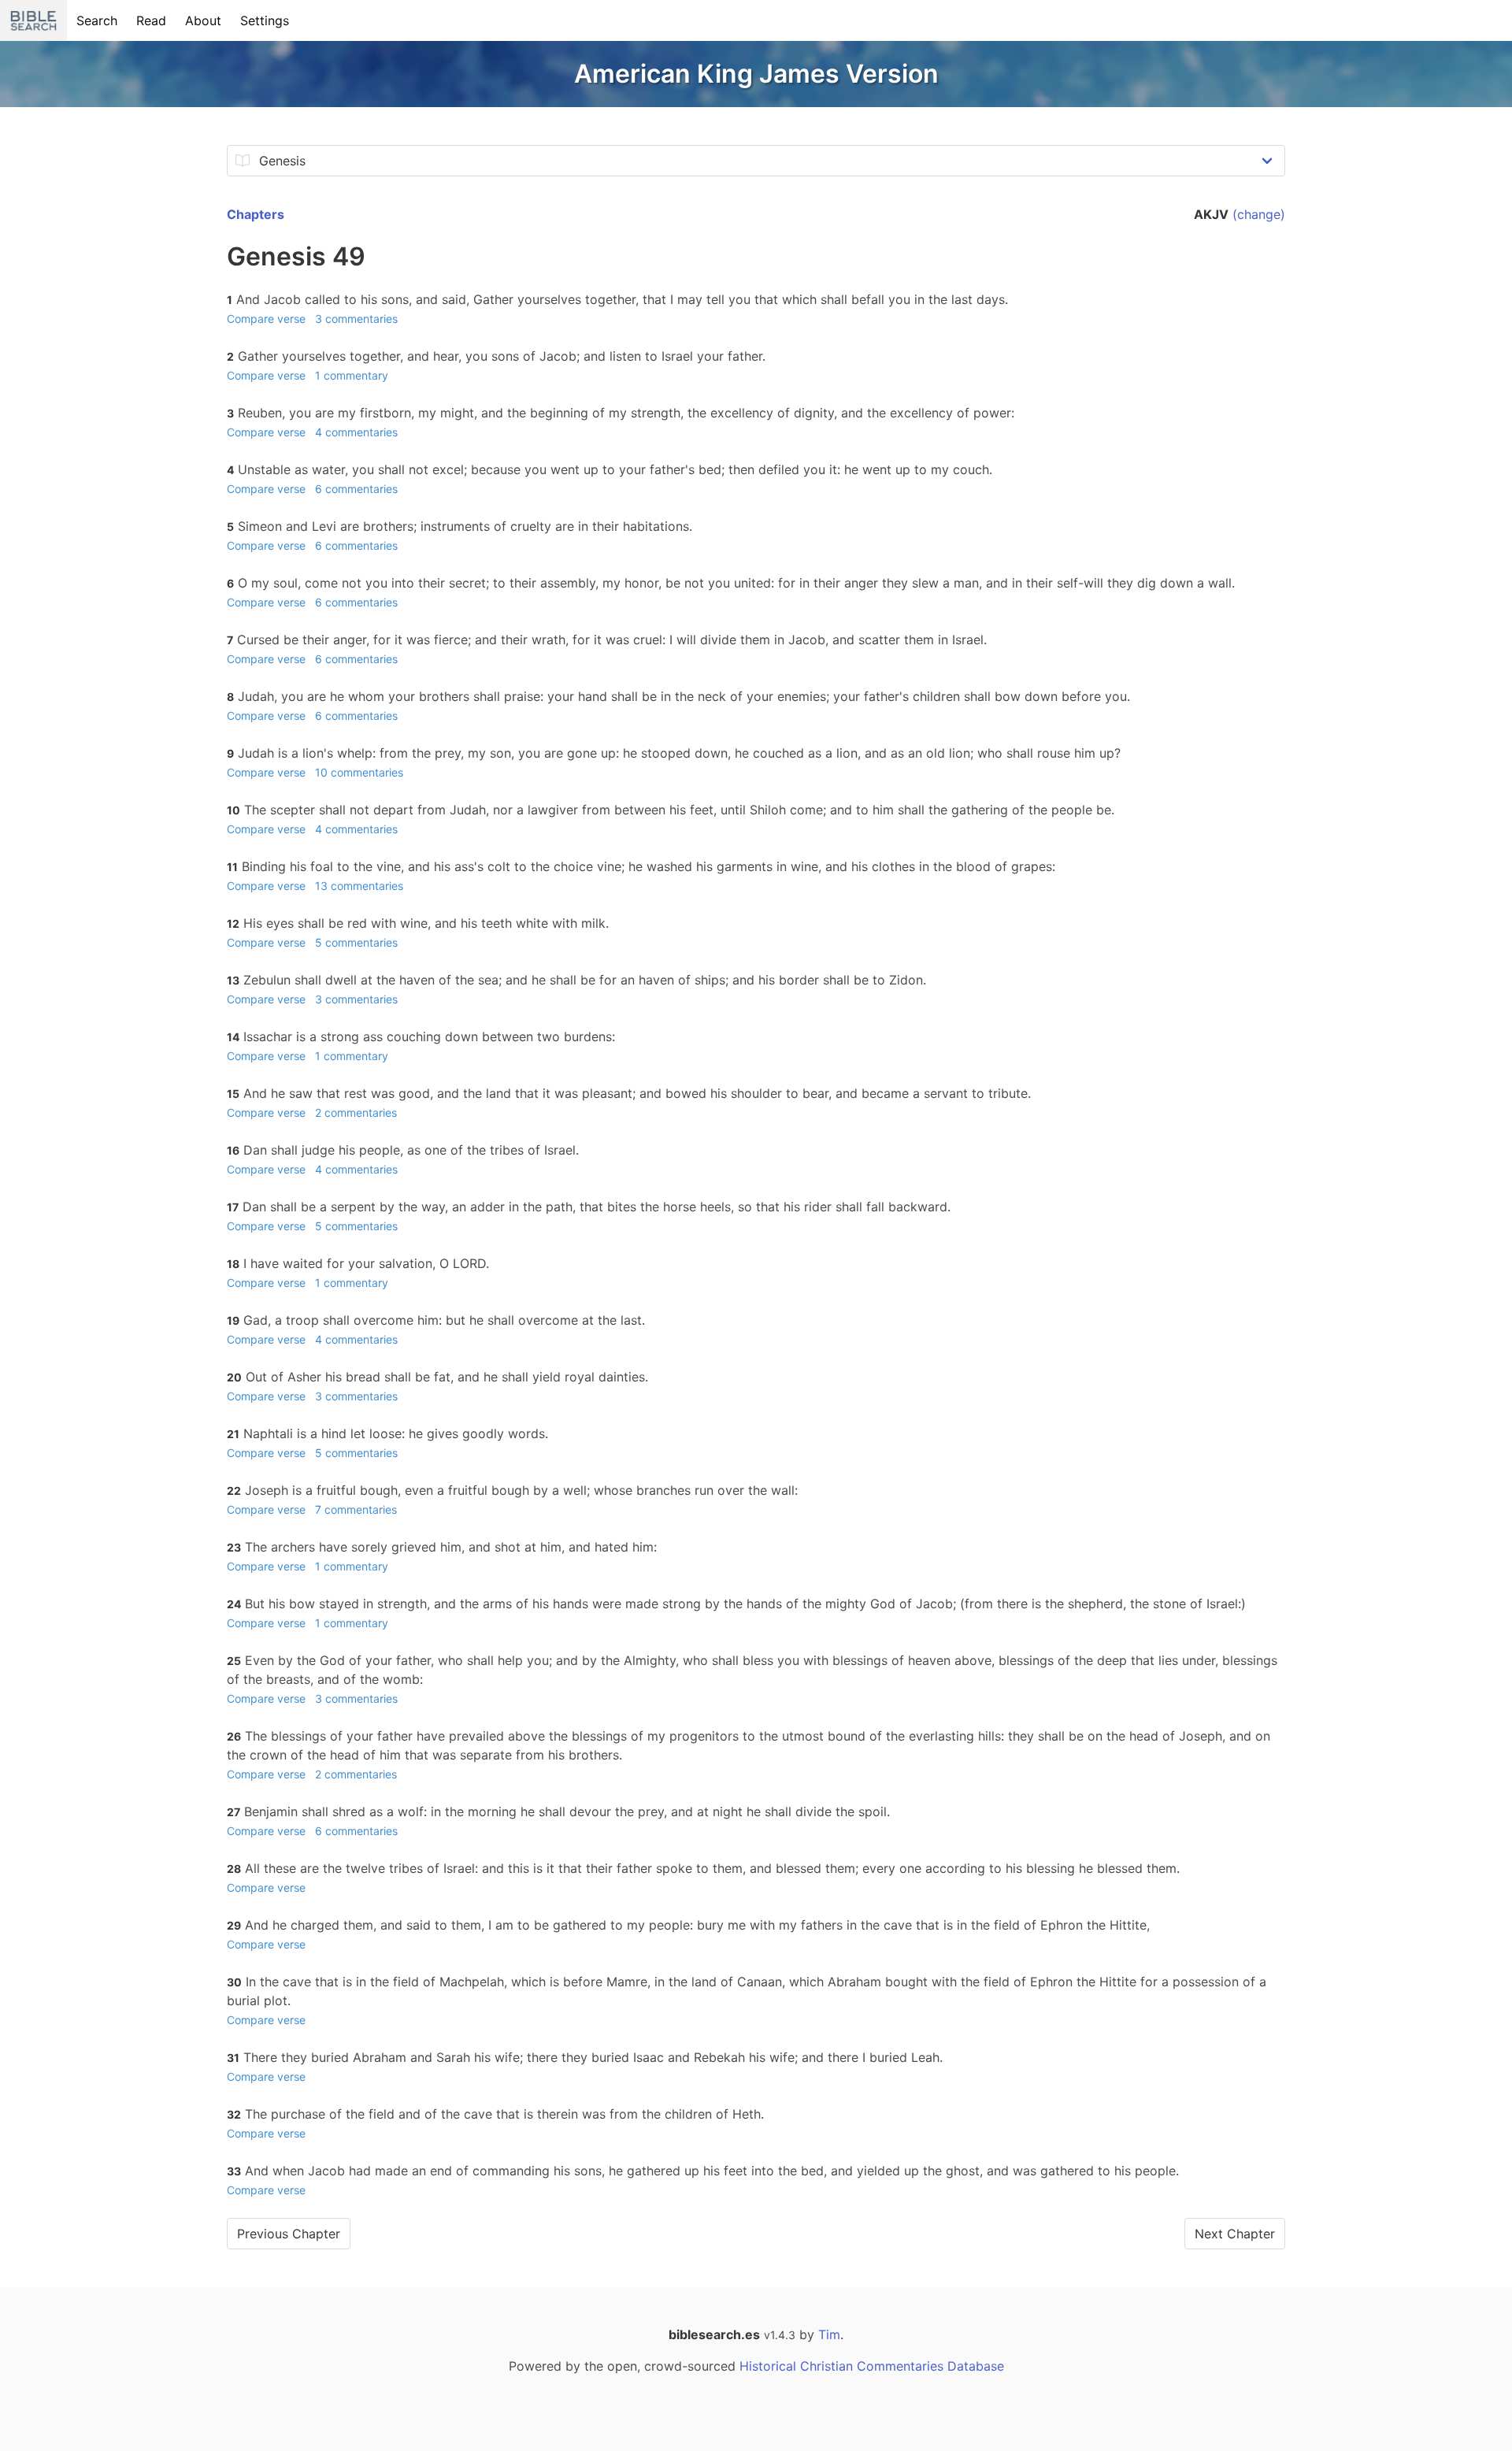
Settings (265, 20)
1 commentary (352, 375)
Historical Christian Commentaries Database (872, 2366)
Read (151, 20)
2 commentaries (356, 1112)
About (203, 20)
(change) (1259, 214)
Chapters (256, 214)
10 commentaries (359, 772)
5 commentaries (356, 942)
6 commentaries (356, 489)
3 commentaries (356, 319)
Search (97, 20)
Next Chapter (1235, 2234)
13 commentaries (359, 886)
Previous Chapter (289, 2234)
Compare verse (266, 319)
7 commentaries (356, 1509)
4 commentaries (356, 432)
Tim (829, 2334)
